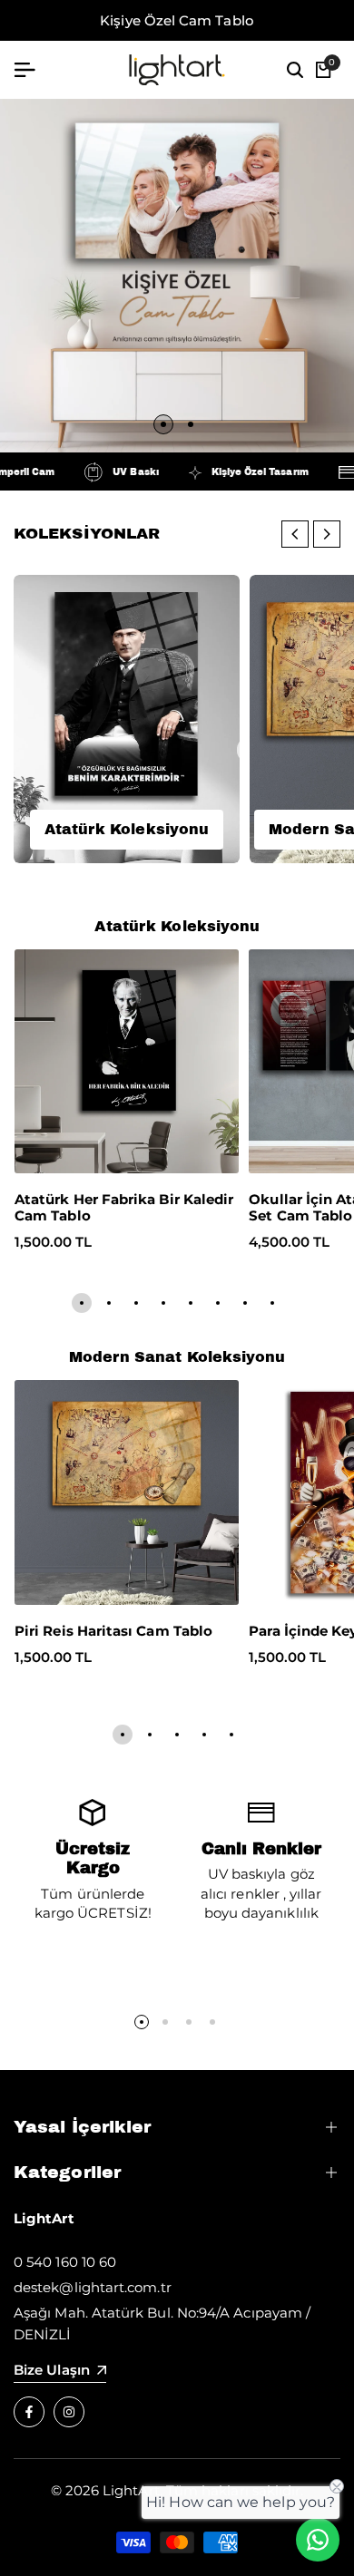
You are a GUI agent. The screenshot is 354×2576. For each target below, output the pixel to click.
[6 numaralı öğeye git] (218, 1303)
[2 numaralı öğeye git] (191, 424)
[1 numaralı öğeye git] (163, 424)
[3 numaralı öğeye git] (136, 1303)
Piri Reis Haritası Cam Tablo (113, 1631)
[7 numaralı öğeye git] (245, 1303)
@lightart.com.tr (115, 2287)
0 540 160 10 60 (65, 2262)
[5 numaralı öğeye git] (191, 1303)
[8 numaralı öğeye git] (272, 1303)
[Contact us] (318, 2540)
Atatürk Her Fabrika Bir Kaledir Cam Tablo (124, 1208)
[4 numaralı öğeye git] (163, 1303)
